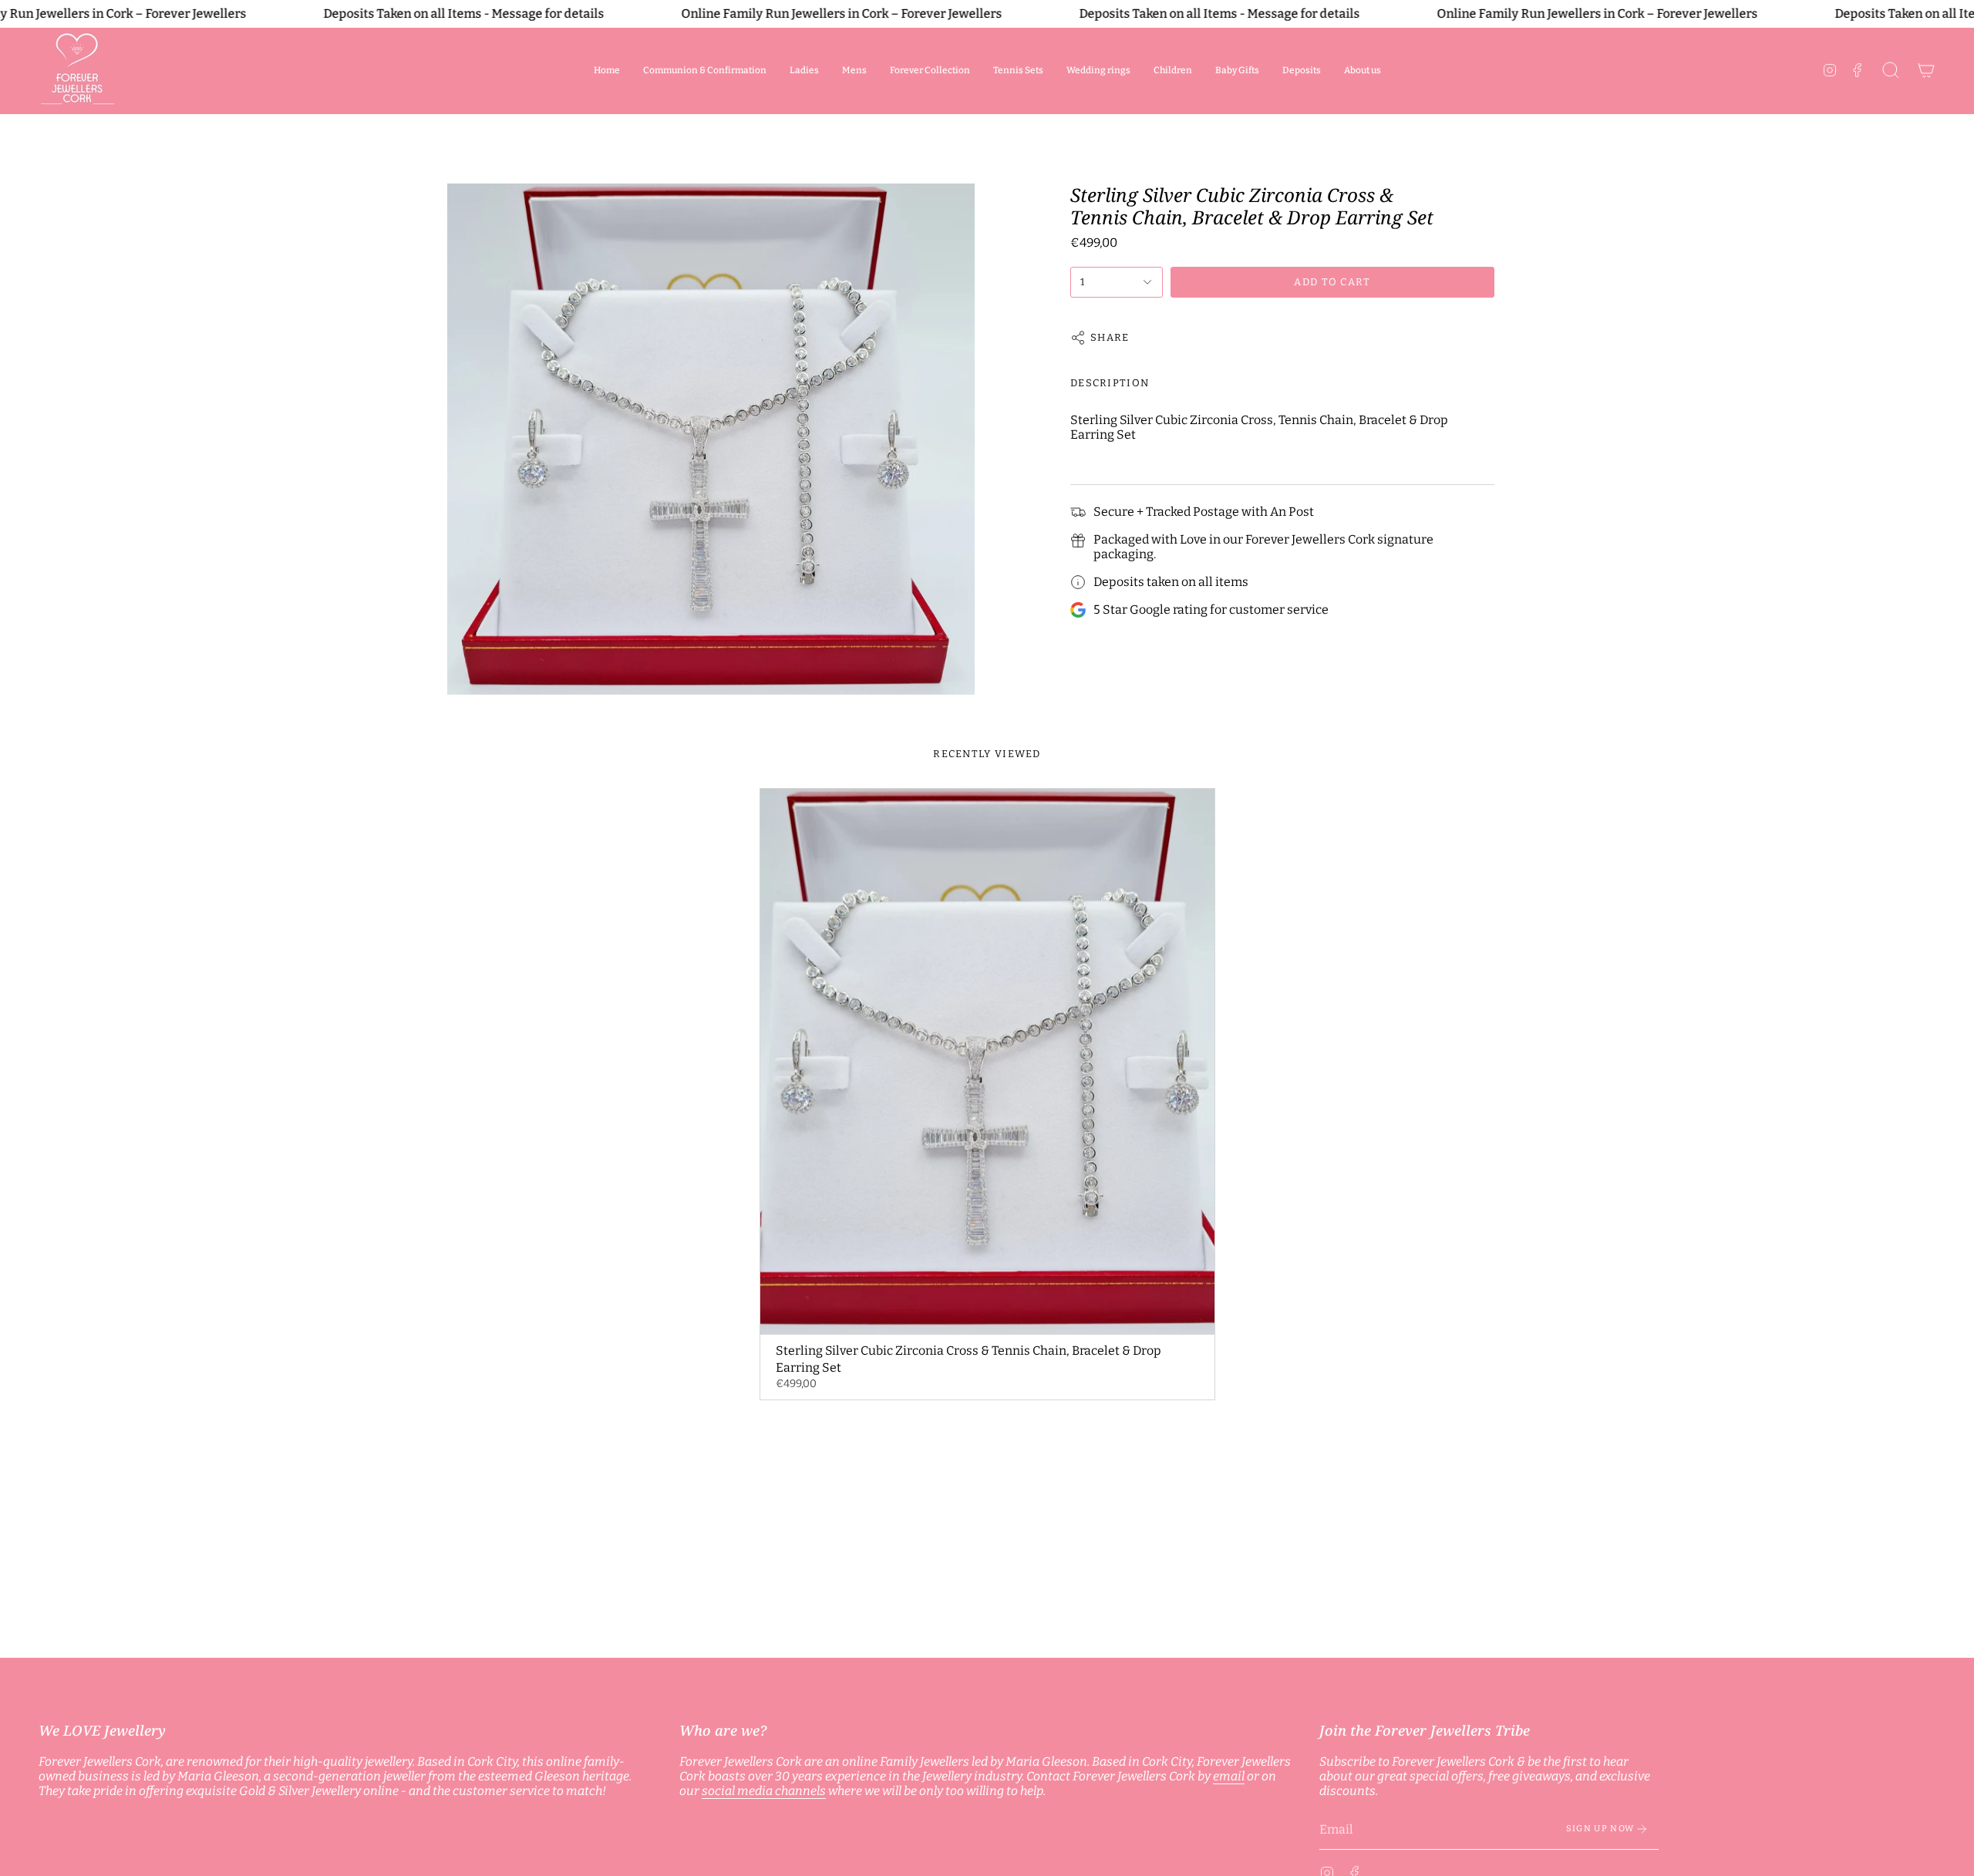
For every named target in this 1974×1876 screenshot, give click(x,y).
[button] (804, 70)
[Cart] (1926, 70)
